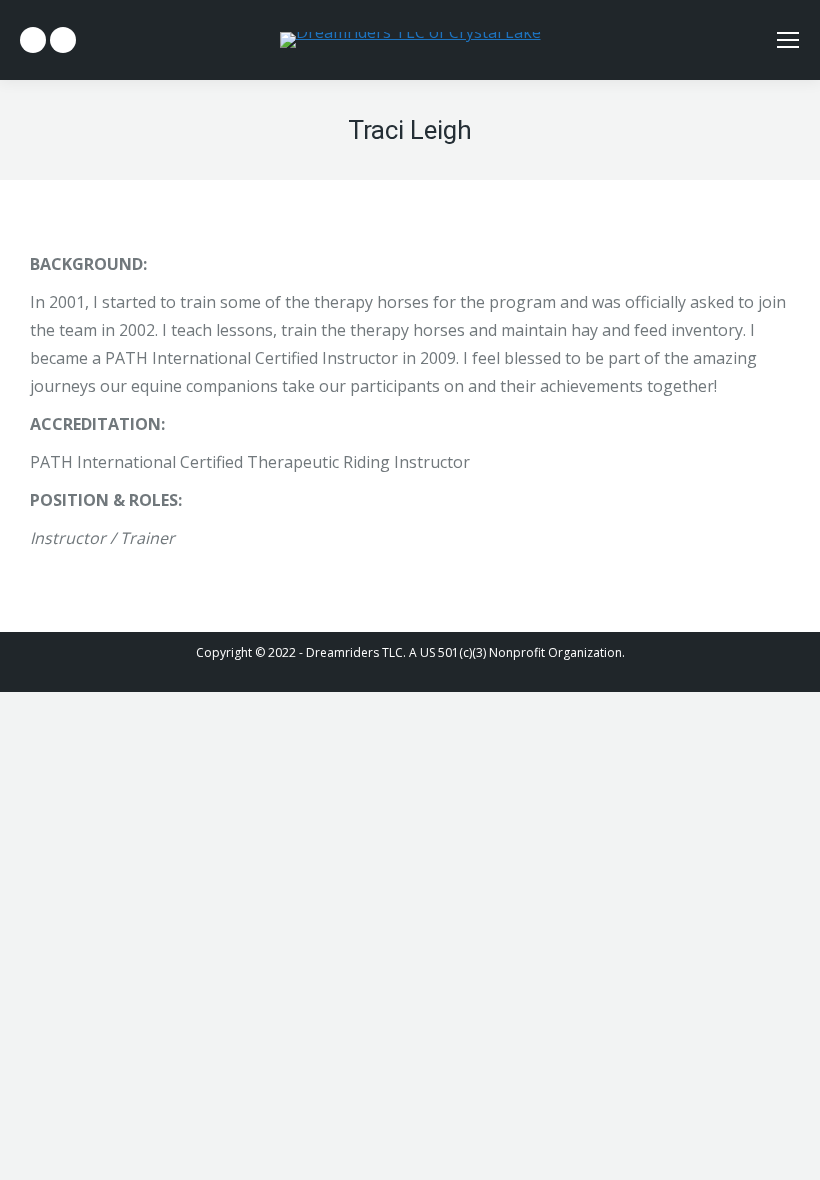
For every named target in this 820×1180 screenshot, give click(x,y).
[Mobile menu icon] (788, 40)
